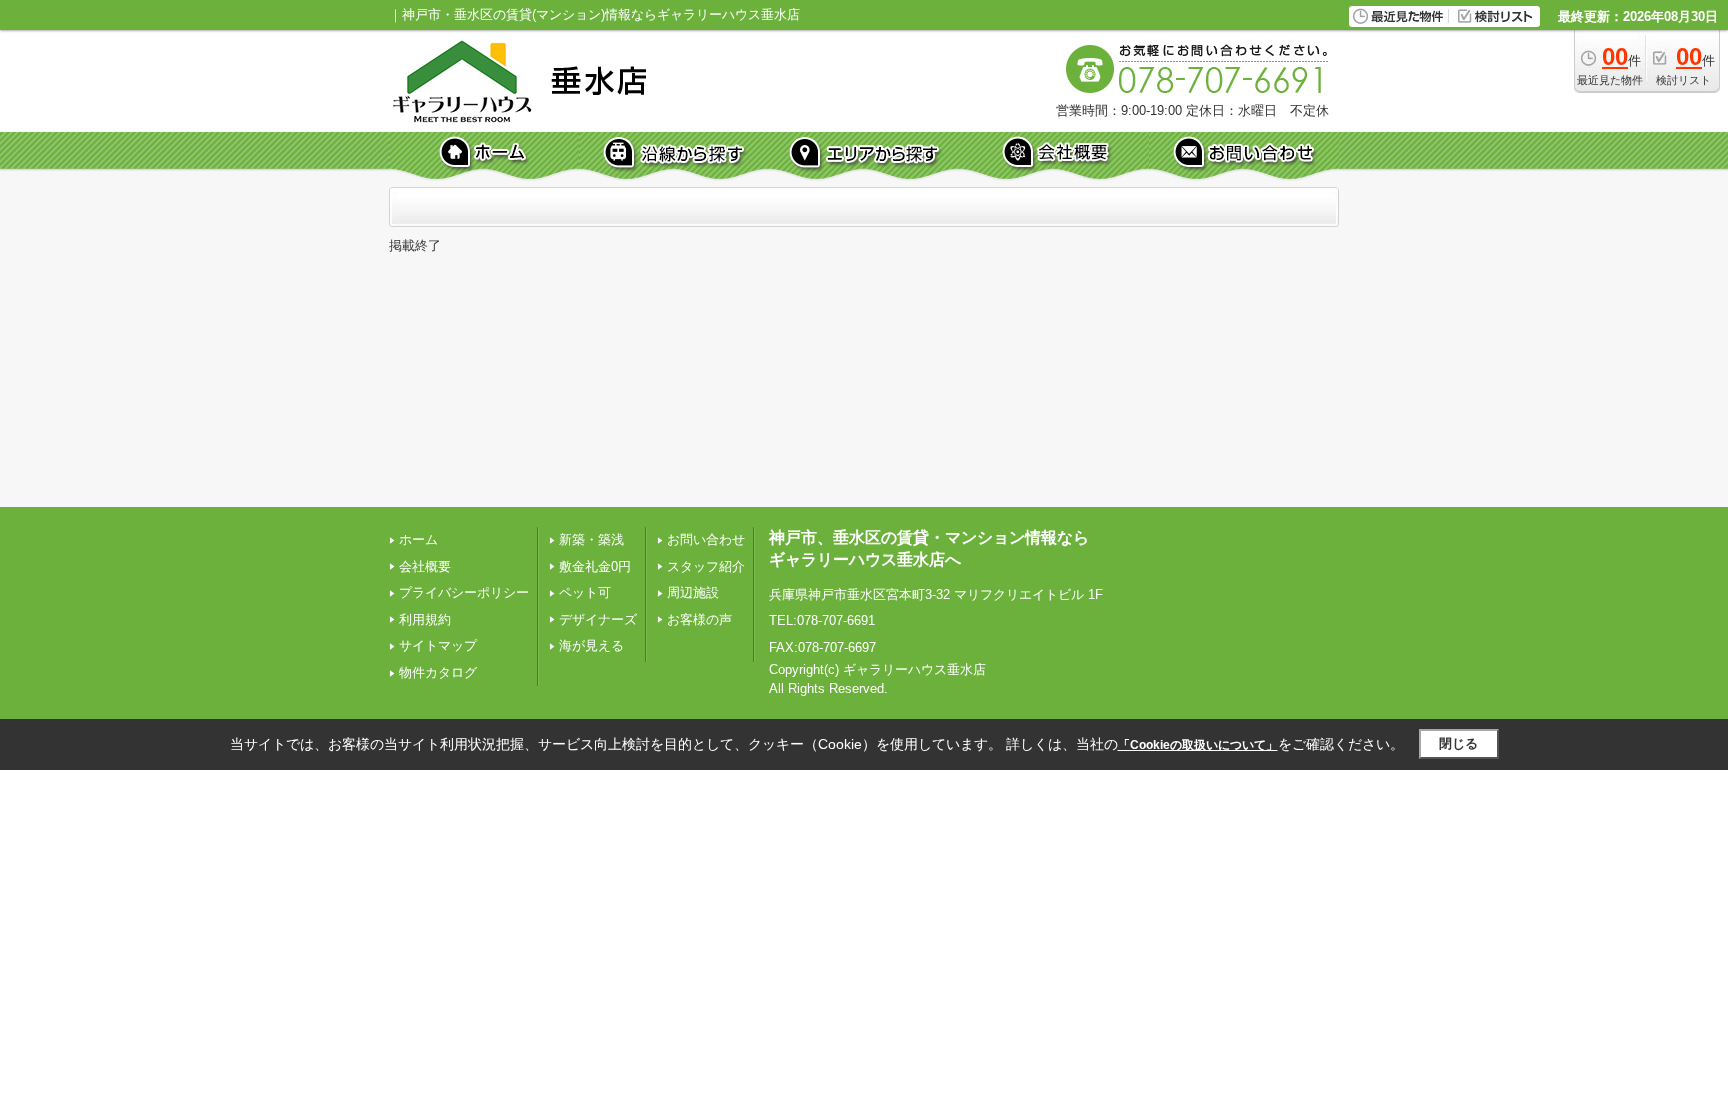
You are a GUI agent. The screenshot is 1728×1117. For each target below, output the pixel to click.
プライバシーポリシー (464, 592)
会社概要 (425, 566)
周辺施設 (693, 592)
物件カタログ (438, 672)
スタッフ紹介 (706, 566)
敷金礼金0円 (595, 566)
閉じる (1458, 743)
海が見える (591, 645)
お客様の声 (699, 619)
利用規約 (425, 619)
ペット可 (585, 592)
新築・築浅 (591, 539)
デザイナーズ (598, 619)
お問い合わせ (706, 539)
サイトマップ (438, 645)
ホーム (418, 539)
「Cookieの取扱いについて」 (1198, 745)
